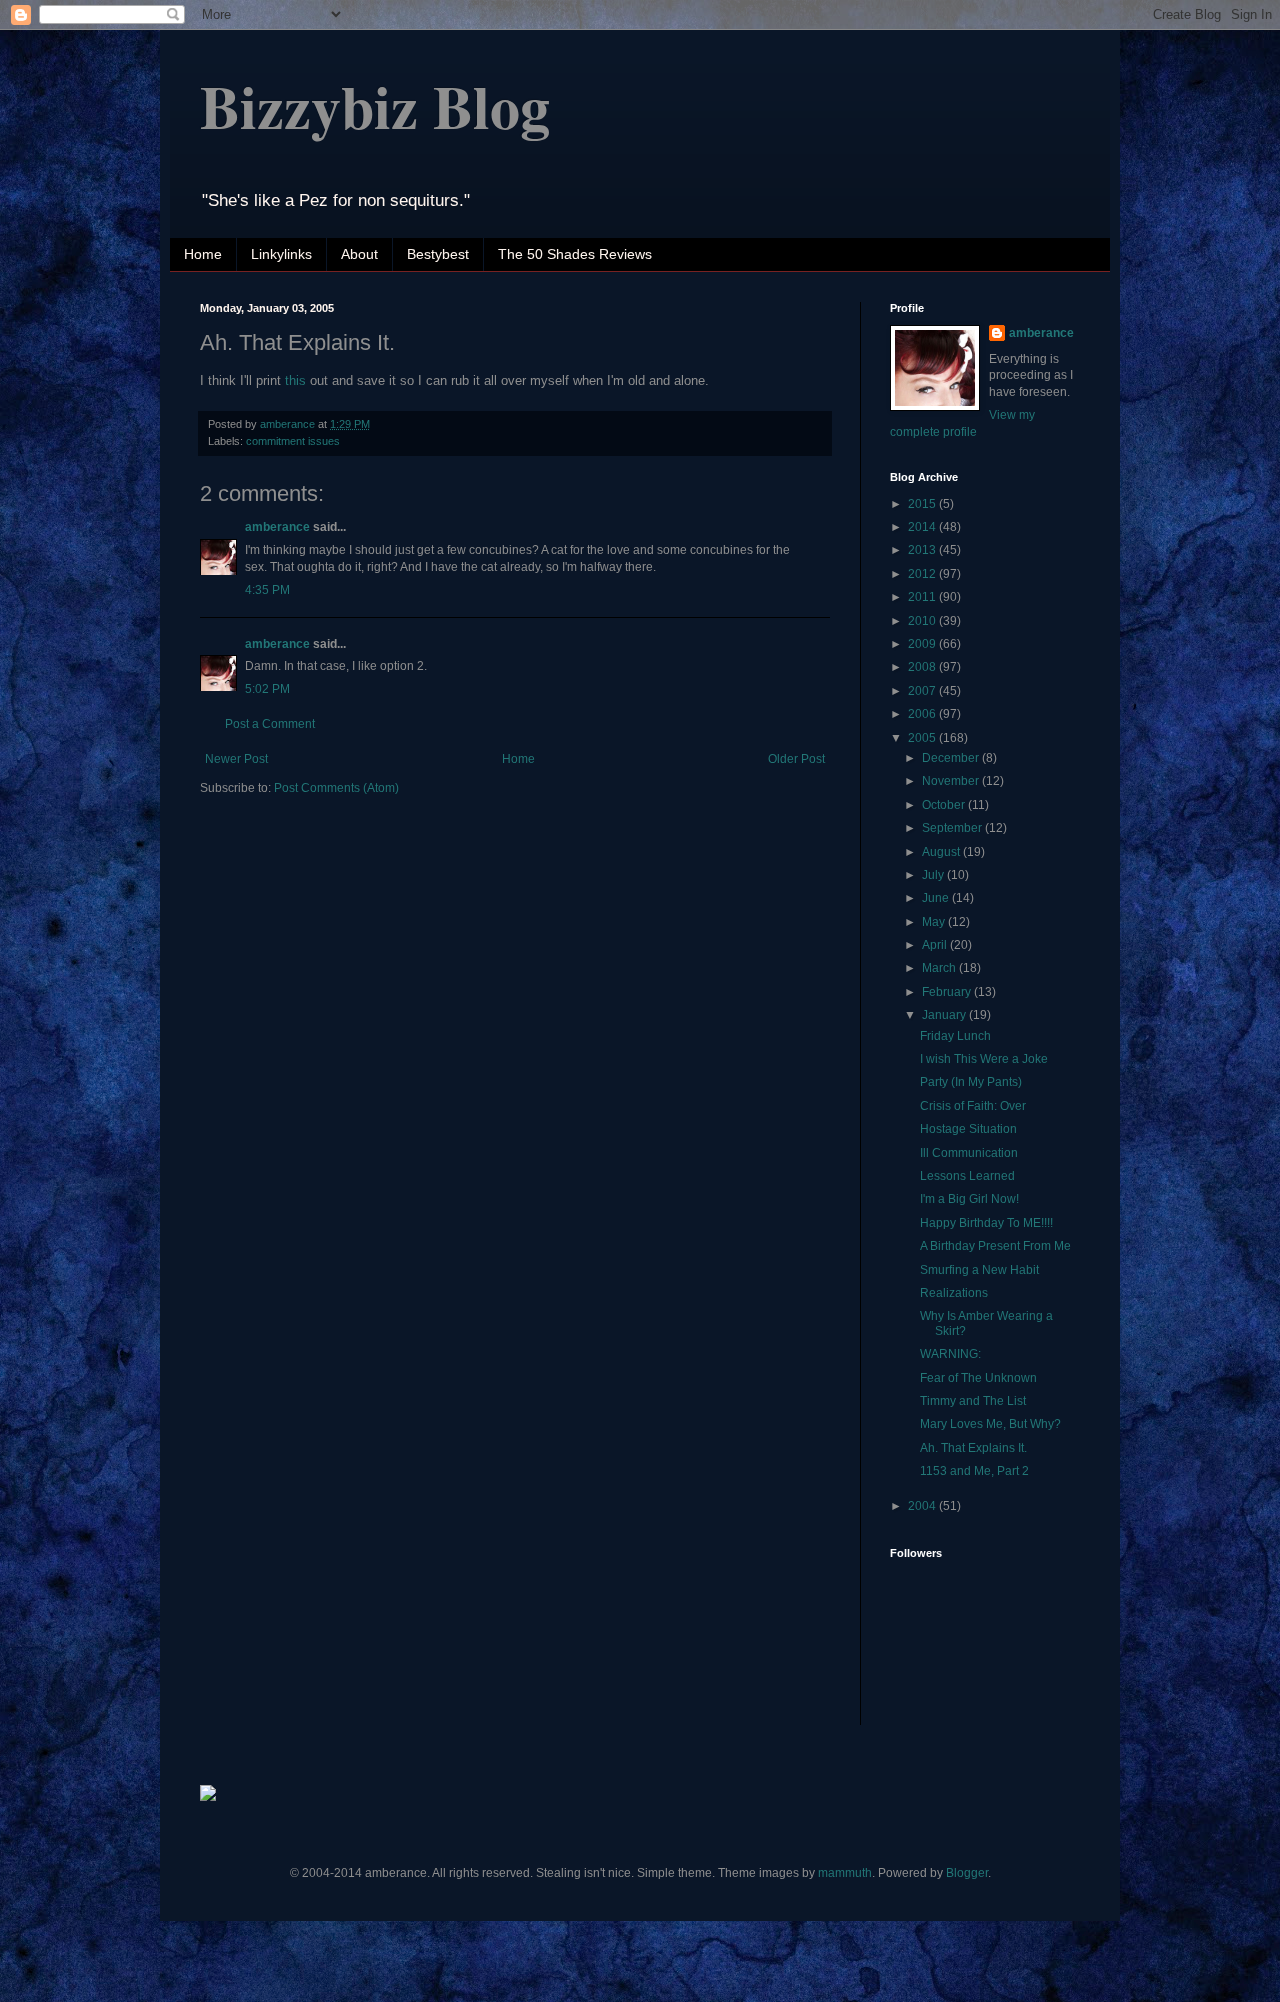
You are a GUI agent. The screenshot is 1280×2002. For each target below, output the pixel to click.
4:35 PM (267, 590)
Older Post (796, 759)
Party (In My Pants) (971, 1082)
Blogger (967, 1873)
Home (203, 254)
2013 (923, 550)
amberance (277, 527)
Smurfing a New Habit (979, 1270)
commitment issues (293, 441)
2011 (923, 597)
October (945, 805)
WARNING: (950, 1354)
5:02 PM (267, 689)
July (934, 875)
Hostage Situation (968, 1129)
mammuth (845, 1873)
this (295, 380)
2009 (923, 644)
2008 (923, 667)
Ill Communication (969, 1153)
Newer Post (236, 759)
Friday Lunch (955, 1036)
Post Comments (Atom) (336, 788)
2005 (923, 738)
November (952, 781)
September (953, 828)
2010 (923, 621)
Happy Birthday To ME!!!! (986, 1223)
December (952, 758)
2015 (923, 504)
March (940, 968)
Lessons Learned (967, 1176)
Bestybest (438, 254)
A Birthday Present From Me (995, 1246)
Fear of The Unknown (978, 1378)
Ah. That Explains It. (973, 1448)
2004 (923, 1506)
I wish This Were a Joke (984, 1059)
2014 (923, 527)
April (936, 945)
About (359, 254)
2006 (923, 714)
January (945, 1015)
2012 (923, 574)
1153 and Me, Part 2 (974, 1471)
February (948, 992)
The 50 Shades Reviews (575, 254)
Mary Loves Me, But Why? (990, 1424)
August (942, 852)
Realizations (954, 1293)
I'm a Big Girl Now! (969, 1199)
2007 (923, 691)
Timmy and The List (973, 1401)
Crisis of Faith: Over (973, 1106)
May (935, 922)
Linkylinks (281, 254)
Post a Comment (270, 724)
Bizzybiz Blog (375, 105)
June (937, 898)
